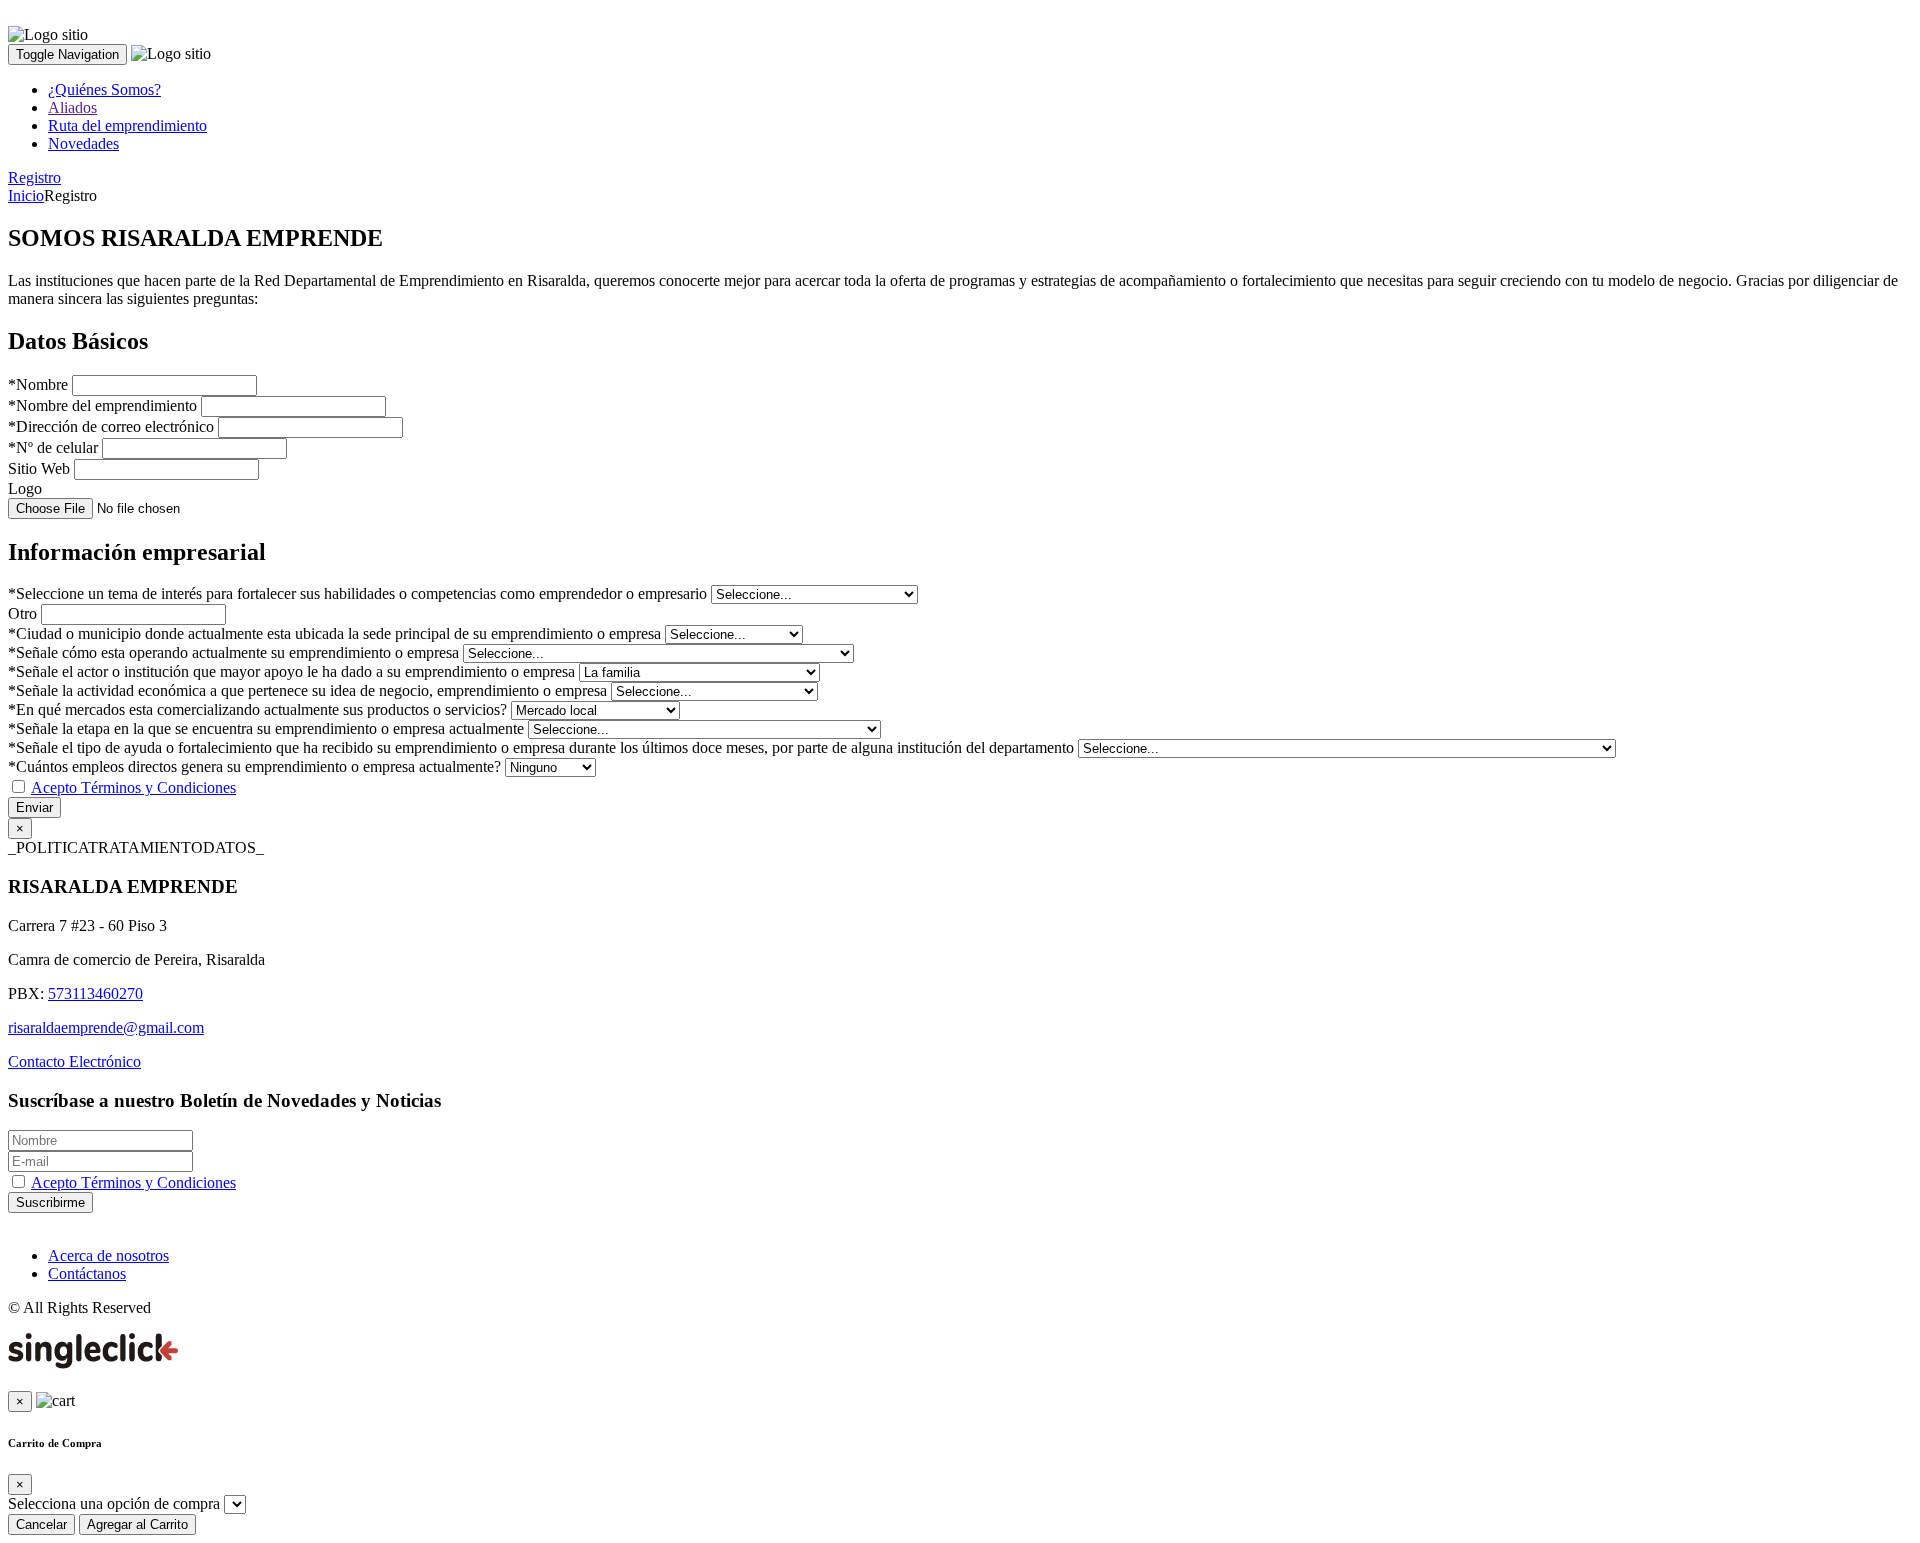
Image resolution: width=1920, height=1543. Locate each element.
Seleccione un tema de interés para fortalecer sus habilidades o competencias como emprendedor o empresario (357, 593)
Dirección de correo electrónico (111, 426)
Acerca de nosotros (108, 1255)
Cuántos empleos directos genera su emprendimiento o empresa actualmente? (254, 766)
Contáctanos (87, 1273)
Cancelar (41, 1524)
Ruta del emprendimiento (127, 125)
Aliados (72, 107)
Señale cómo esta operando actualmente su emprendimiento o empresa (233, 652)
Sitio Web (39, 468)
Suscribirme (50, 1202)
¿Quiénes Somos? (104, 89)
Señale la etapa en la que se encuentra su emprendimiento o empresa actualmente (266, 728)
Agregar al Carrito (137, 1524)
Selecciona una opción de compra (114, 1503)
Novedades (83, 143)
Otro (22, 613)
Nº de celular (53, 447)
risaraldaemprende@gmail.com (106, 1027)
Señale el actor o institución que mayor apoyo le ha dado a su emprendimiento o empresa (291, 671)
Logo (25, 488)
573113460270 (95, 993)
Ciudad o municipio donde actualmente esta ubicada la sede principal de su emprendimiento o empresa (334, 633)
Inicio (26, 195)
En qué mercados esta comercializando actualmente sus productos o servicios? (257, 709)
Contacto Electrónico (74, 1061)
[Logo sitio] (48, 35)
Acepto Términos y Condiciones (133, 787)
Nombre (38, 384)
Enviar (34, 807)
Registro (34, 177)
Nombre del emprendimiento (102, 405)
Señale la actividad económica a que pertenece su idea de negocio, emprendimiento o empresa (307, 690)
